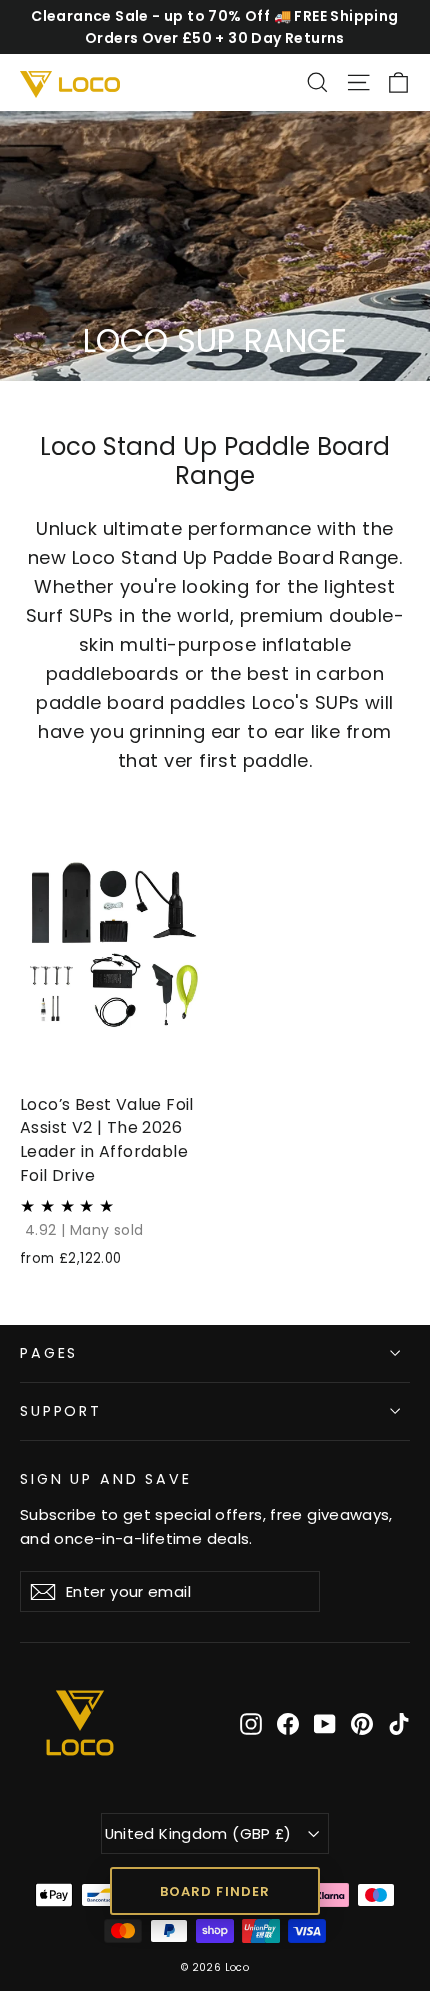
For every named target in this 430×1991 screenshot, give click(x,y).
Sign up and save (106, 1478)
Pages (49, 1353)
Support (61, 1411)
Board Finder (214, 1891)
